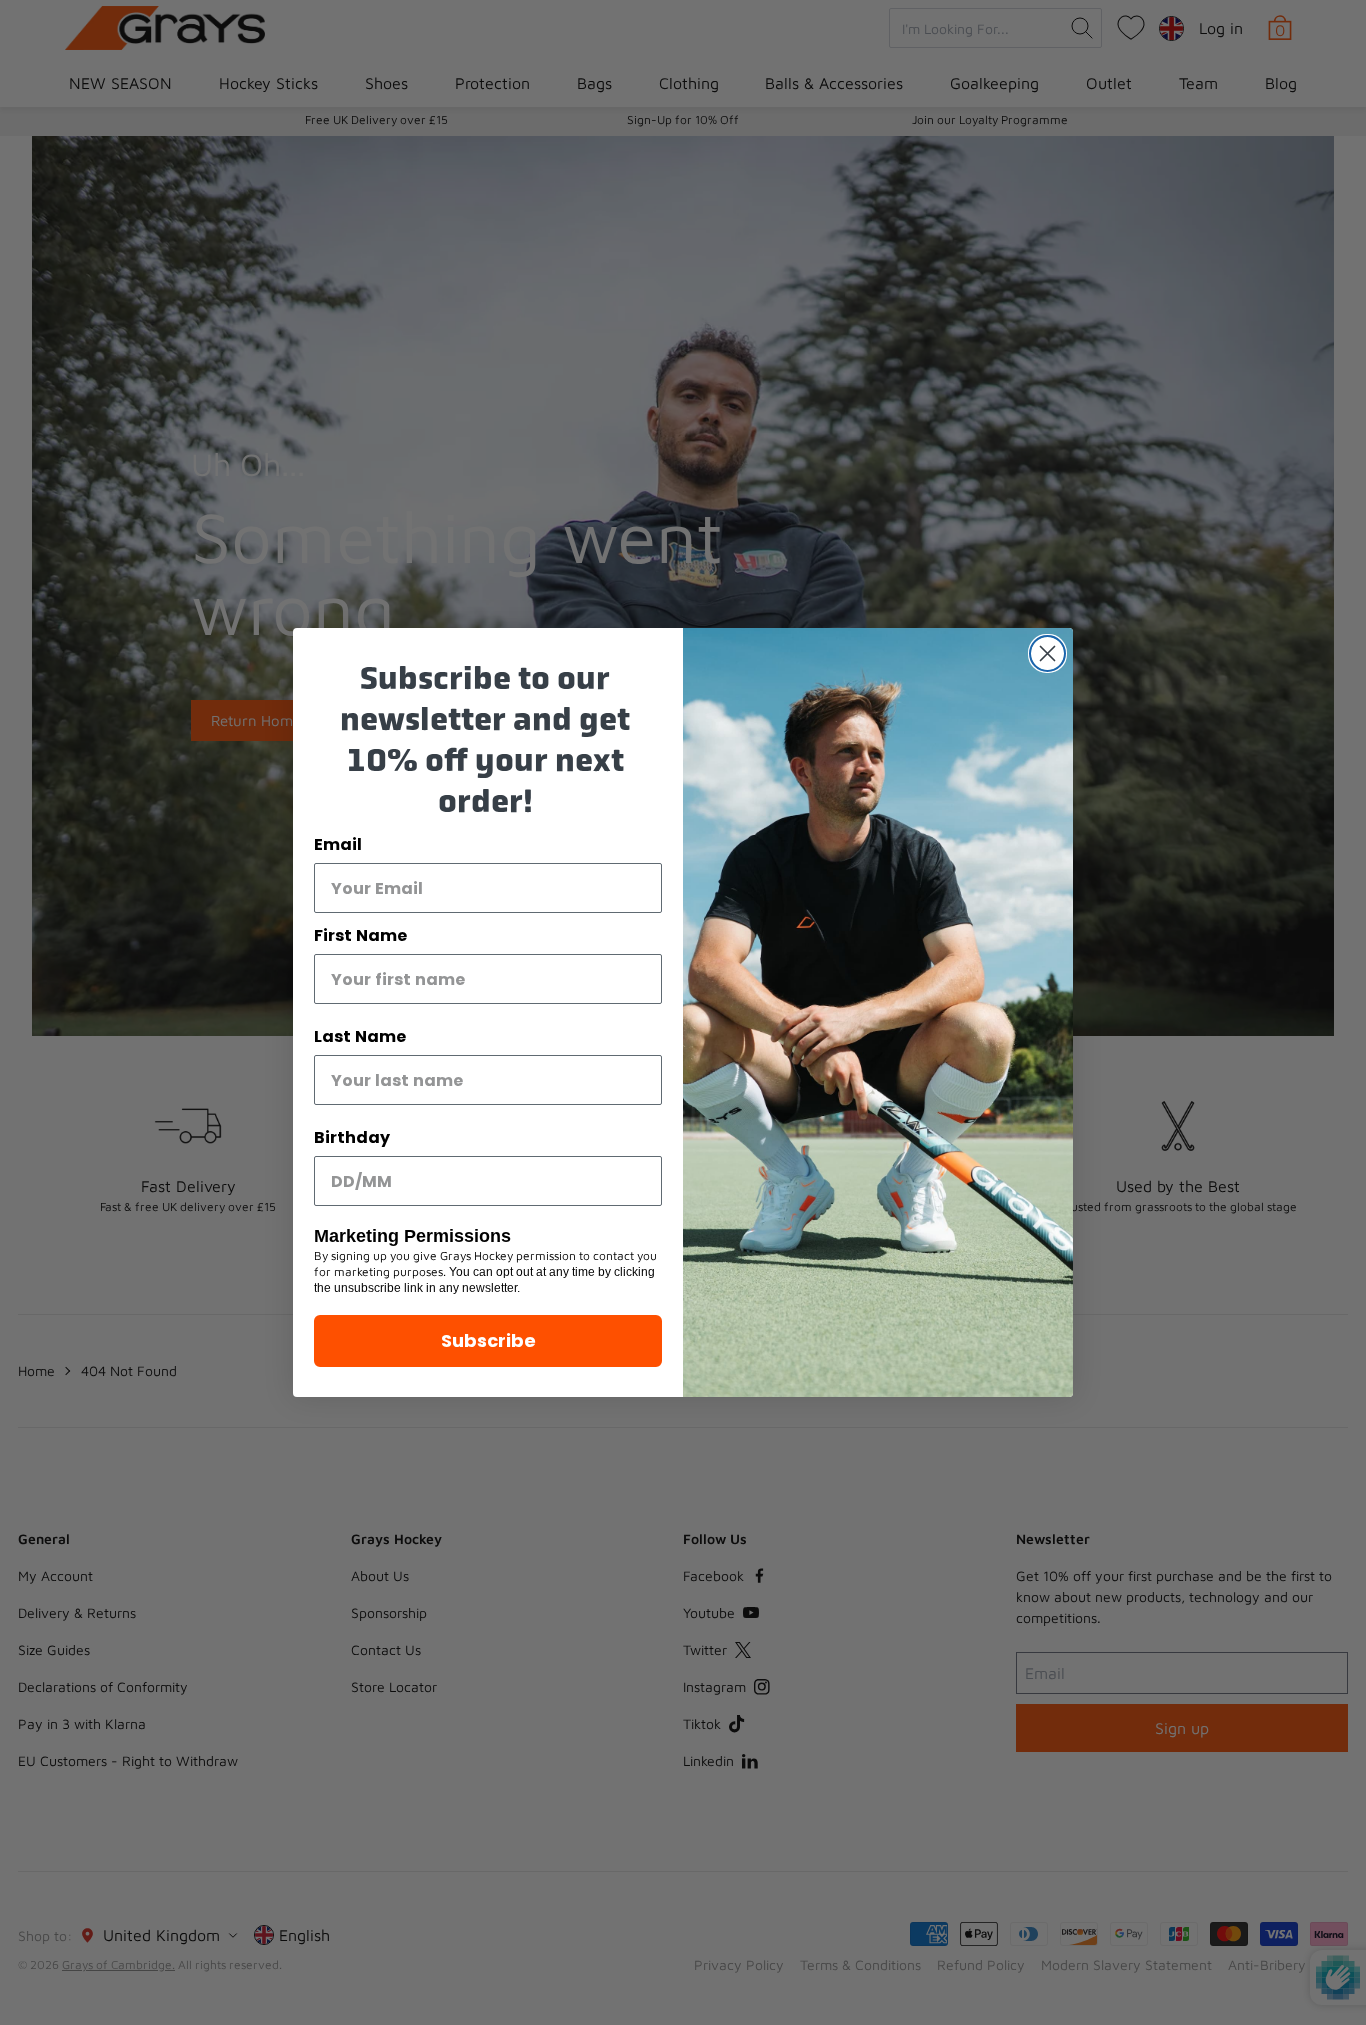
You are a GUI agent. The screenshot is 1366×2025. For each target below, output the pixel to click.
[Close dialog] (1047, 653)
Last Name (360, 1036)
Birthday (352, 1137)
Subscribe (488, 1340)
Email (338, 844)
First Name (360, 935)
